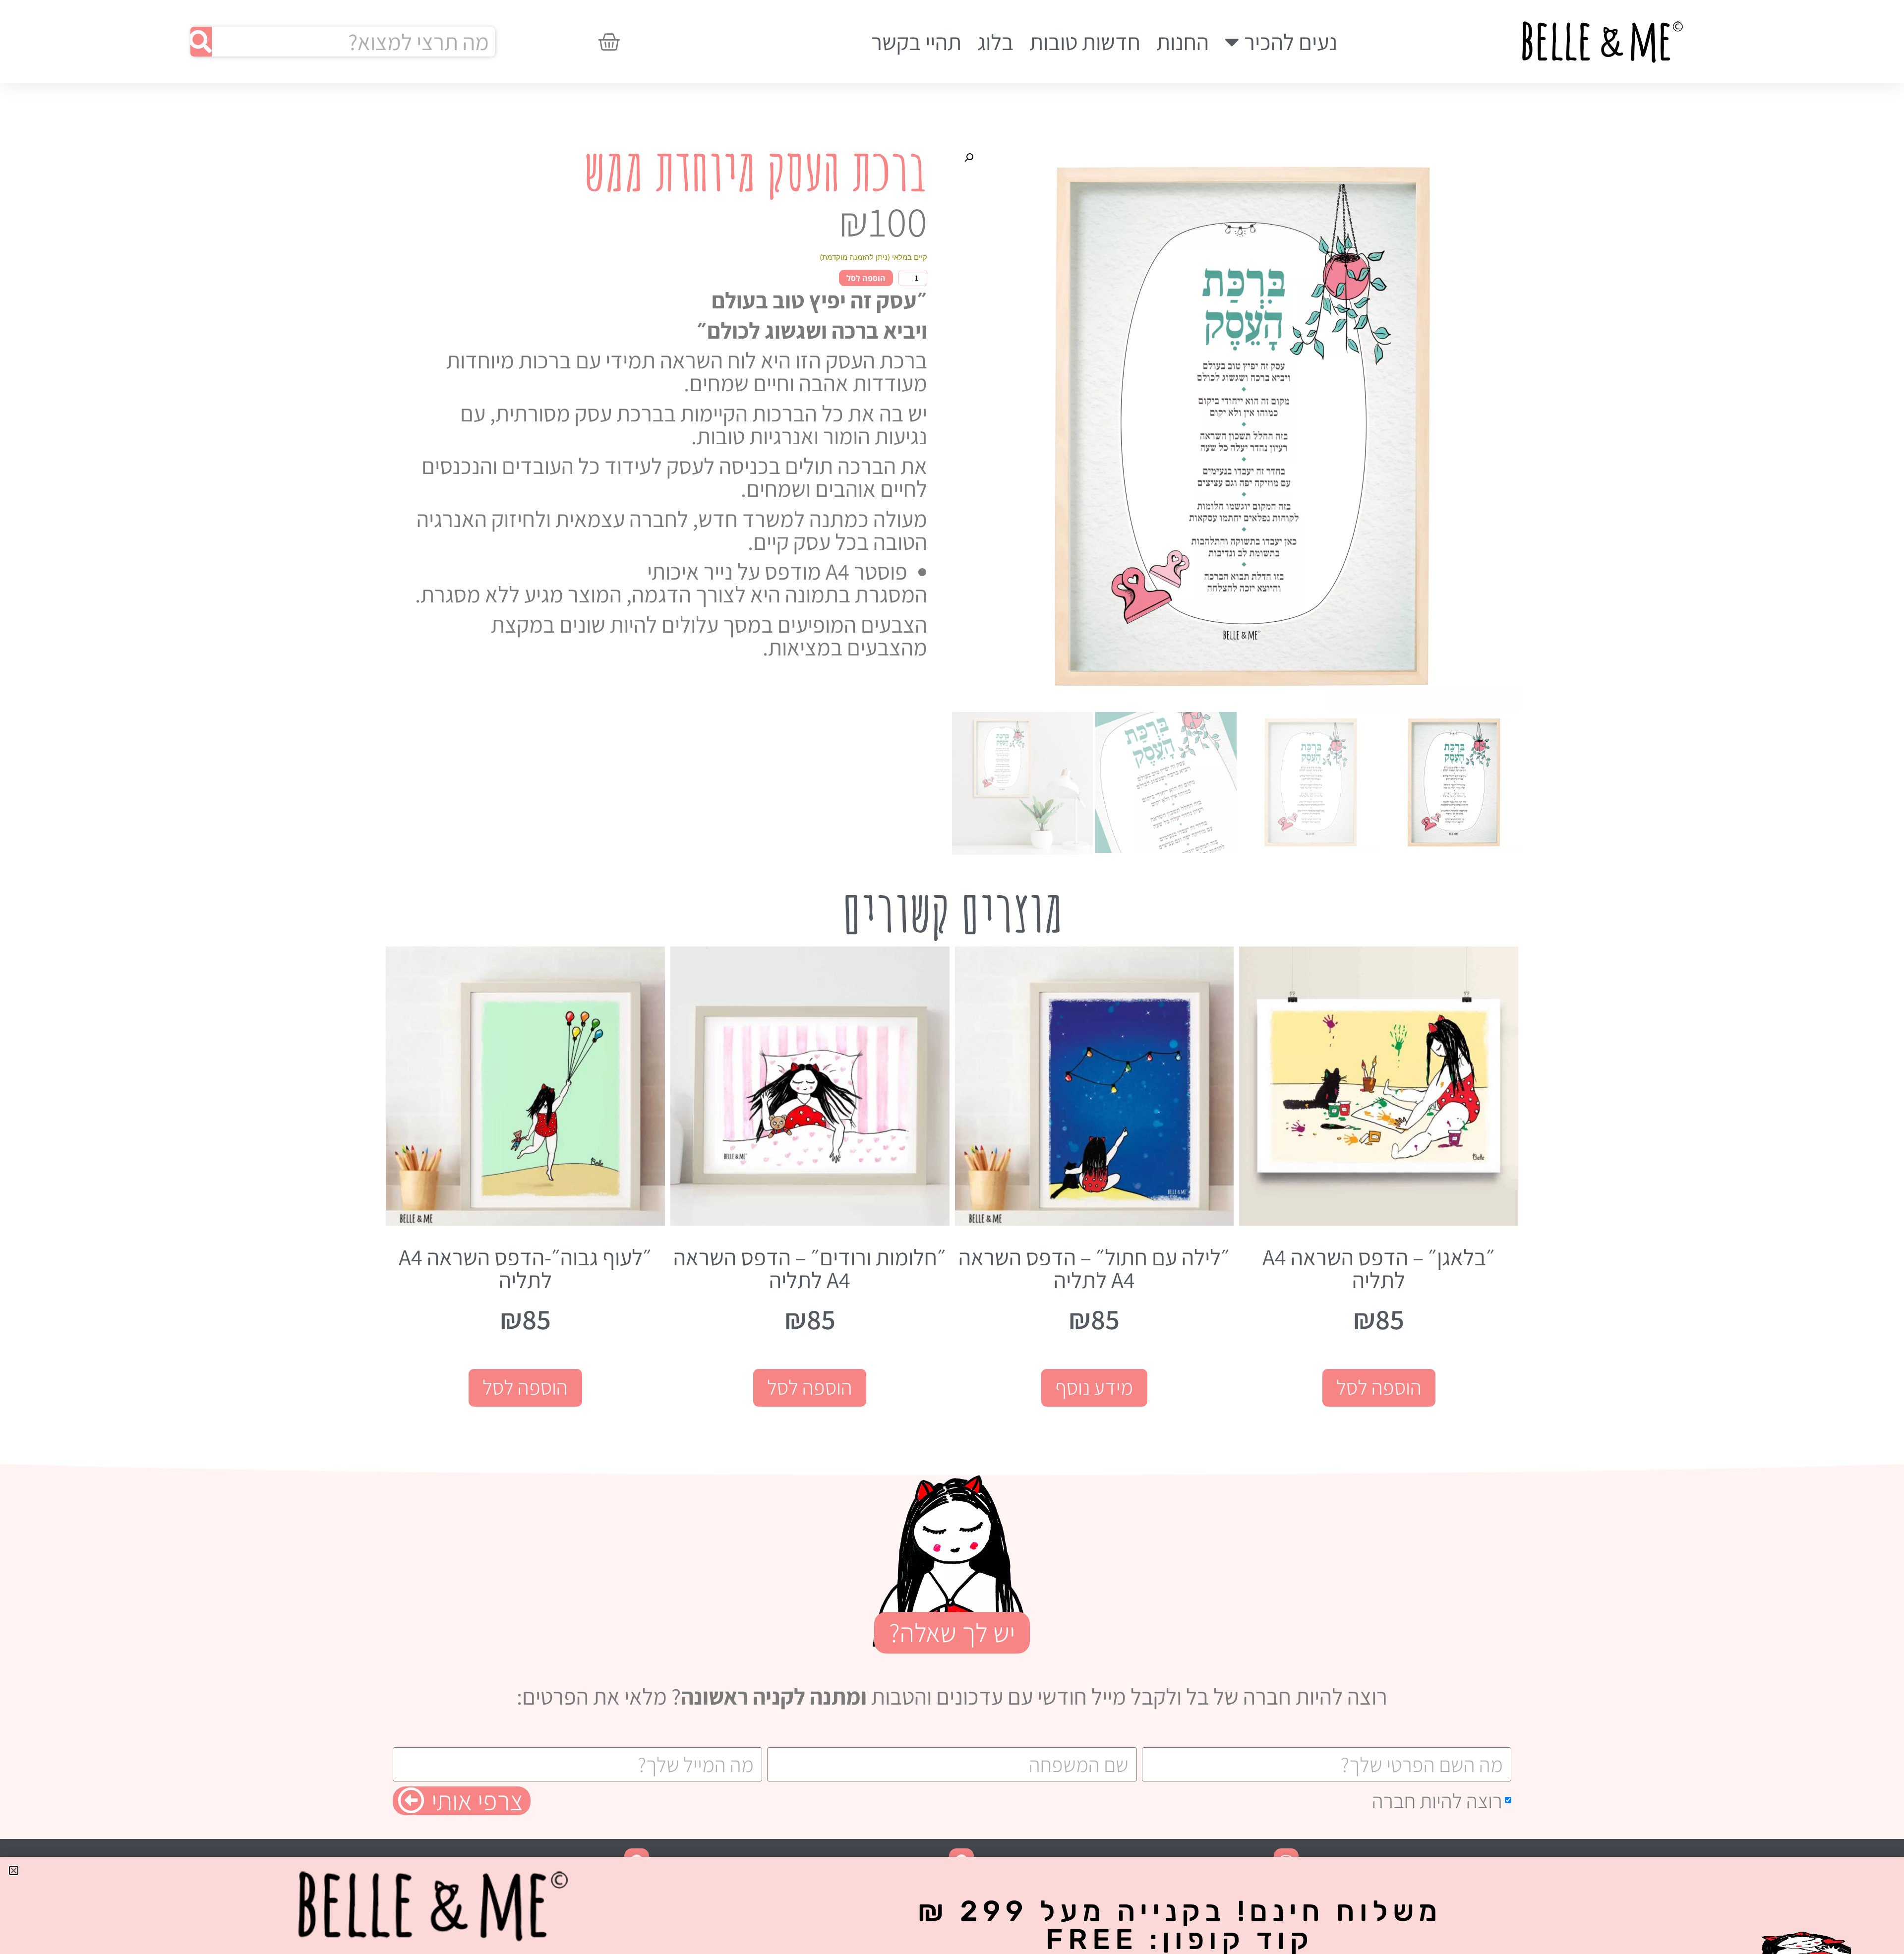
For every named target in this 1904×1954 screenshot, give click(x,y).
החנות (1183, 42)
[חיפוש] (201, 42)
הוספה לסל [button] (1379, 1387)
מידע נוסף (1094, 1387)
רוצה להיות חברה (1437, 1801)
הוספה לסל (866, 278)
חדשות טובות (1085, 42)
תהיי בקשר (916, 42)
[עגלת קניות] (609, 42)
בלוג (995, 42)
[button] (969, 158)
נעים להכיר (1291, 42)
